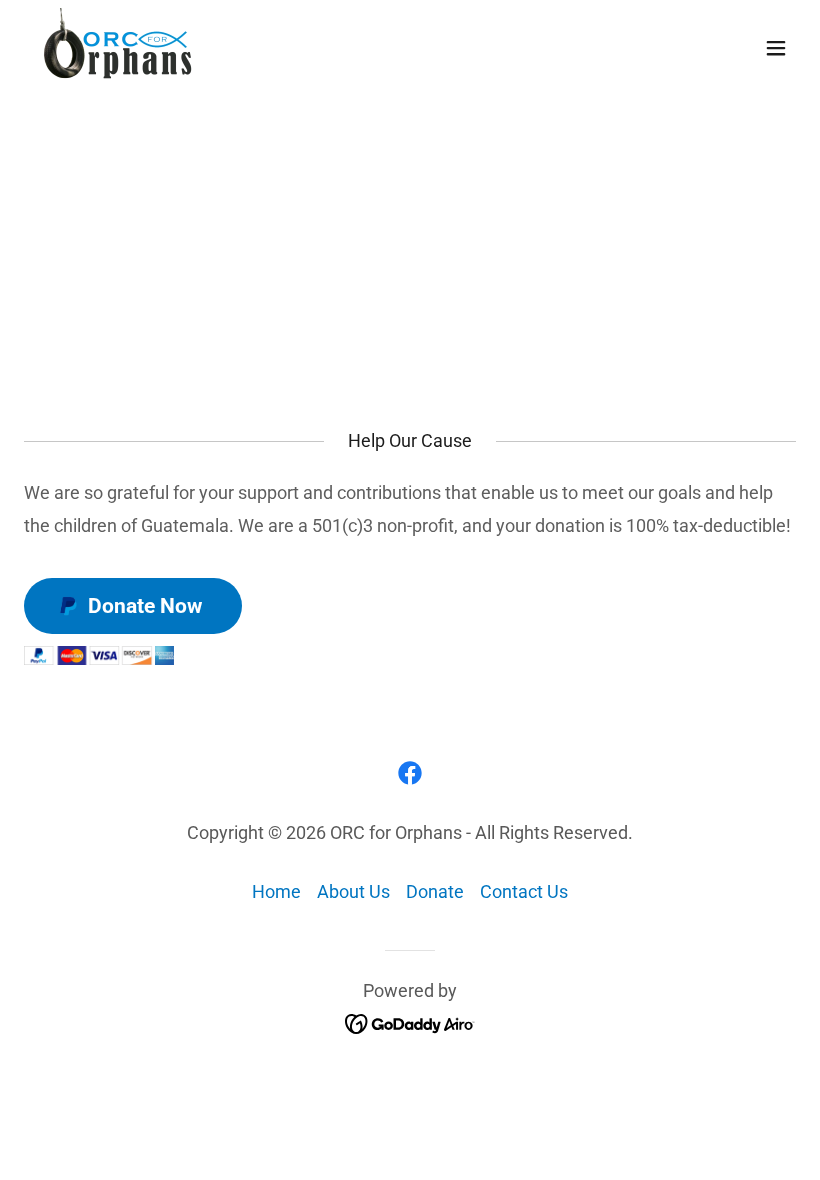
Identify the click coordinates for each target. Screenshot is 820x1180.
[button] (776, 48)
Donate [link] (435, 891)
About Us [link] (353, 891)
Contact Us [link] (524, 891)
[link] (120, 48)
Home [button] (276, 891)
